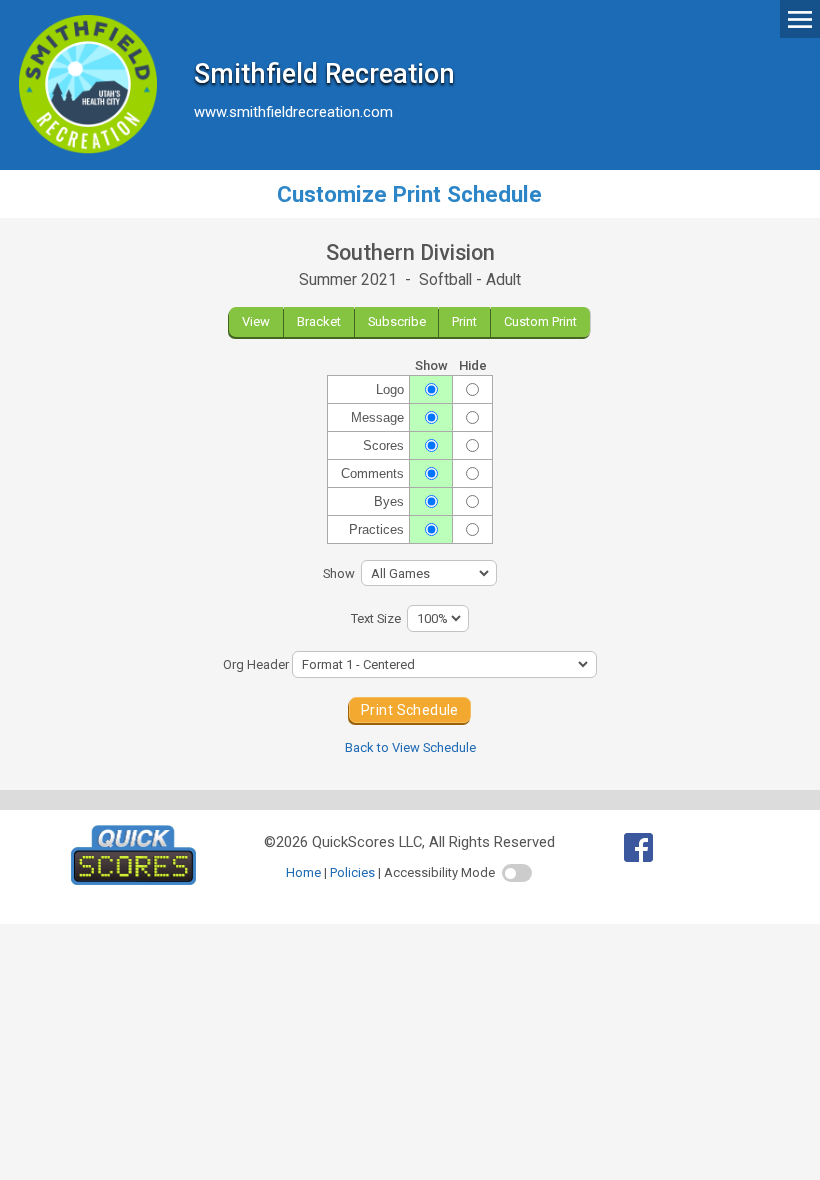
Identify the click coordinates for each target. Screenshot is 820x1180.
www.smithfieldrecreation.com (293, 112)
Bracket (319, 321)
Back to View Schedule (410, 747)
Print (464, 321)
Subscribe (397, 321)
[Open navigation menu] (800, 18)
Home (303, 872)
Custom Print (540, 321)
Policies (352, 872)
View (256, 321)
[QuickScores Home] (133, 880)
